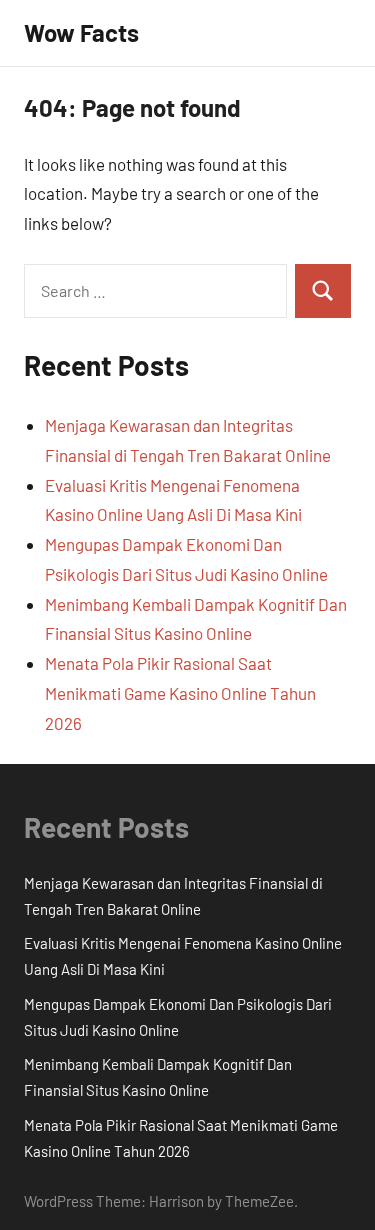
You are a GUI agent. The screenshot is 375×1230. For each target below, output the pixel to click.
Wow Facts (81, 32)
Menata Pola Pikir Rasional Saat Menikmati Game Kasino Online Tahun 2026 (180, 693)
